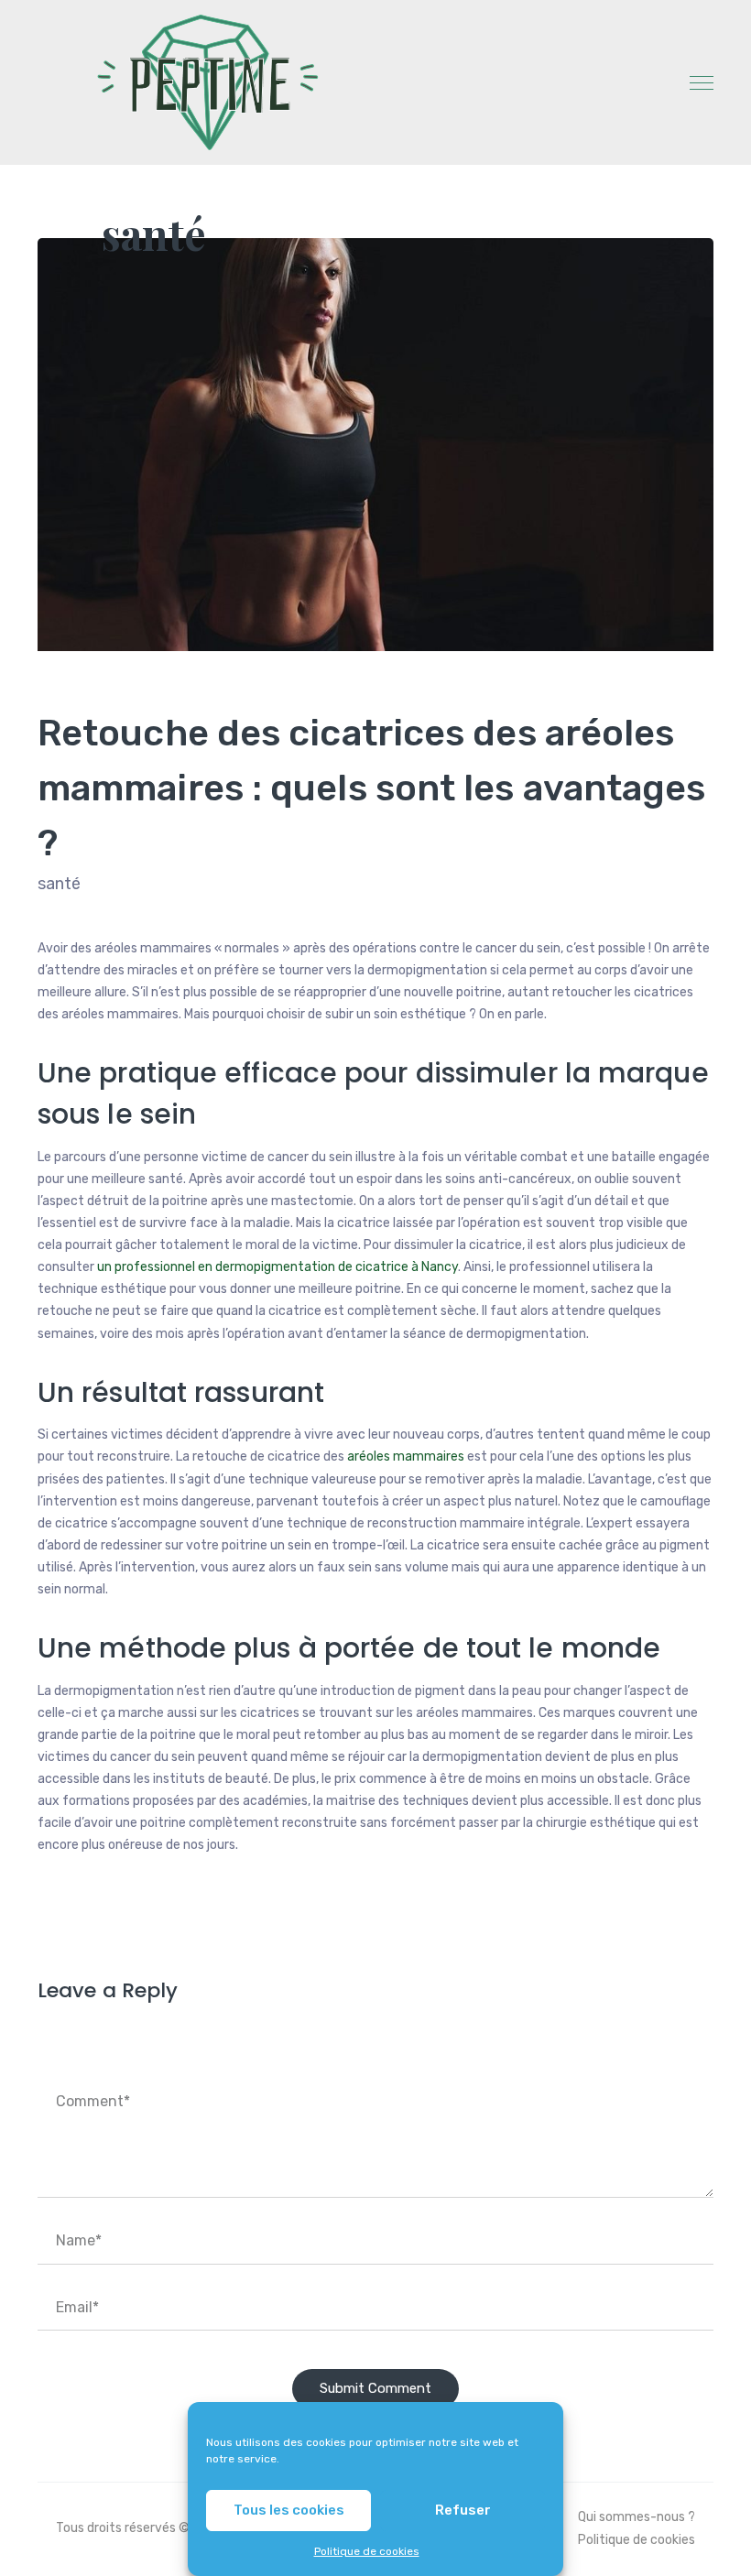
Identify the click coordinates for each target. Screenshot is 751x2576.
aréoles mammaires (406, 1456)
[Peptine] (202, 82)
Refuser (463, 2510)
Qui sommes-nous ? (637, 2517)
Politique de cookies (367, 2551)
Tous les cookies (289, 2510)
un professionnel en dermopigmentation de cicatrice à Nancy (278, 1267)
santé (154, 234)
